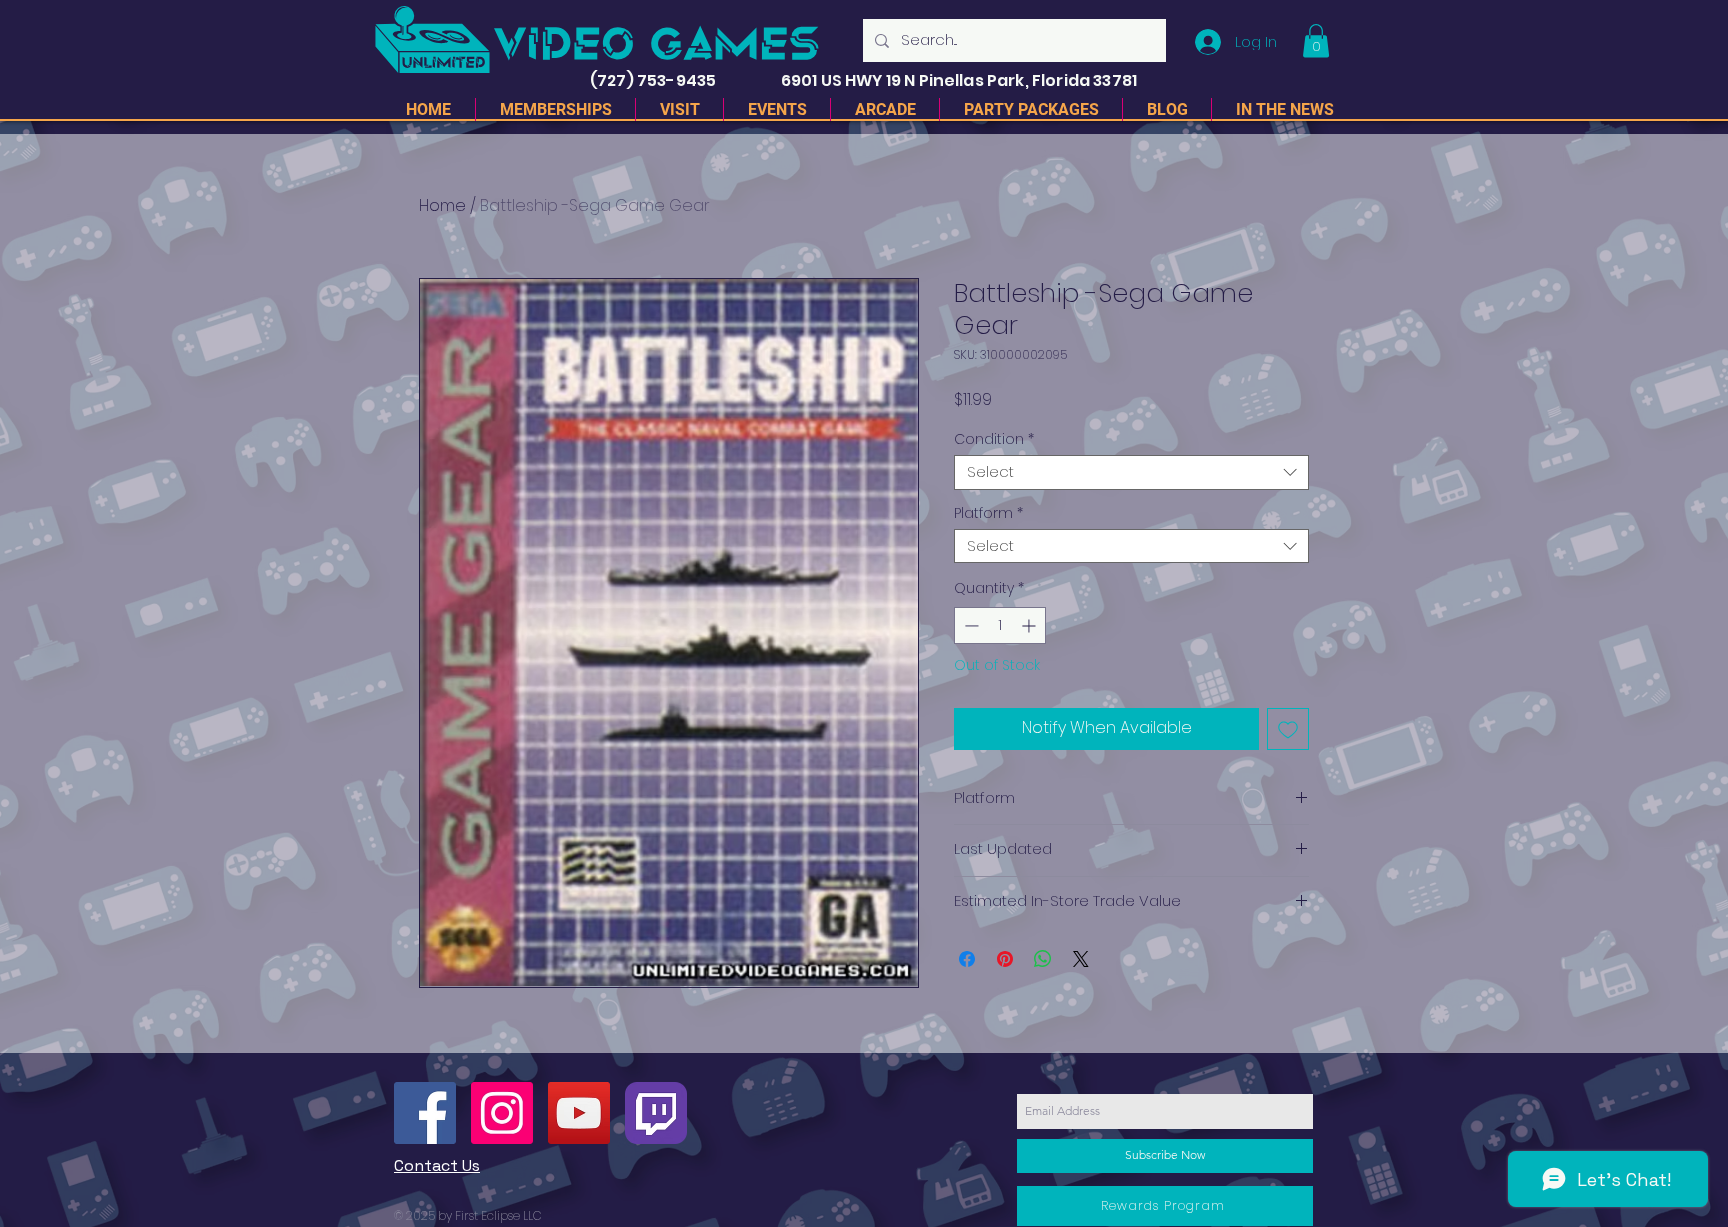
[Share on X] (1081, 959)
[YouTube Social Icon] (579, 1113)
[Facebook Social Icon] (425, 1113)
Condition (994, 439)
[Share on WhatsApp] (1043, 959)
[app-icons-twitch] (656, 1113)
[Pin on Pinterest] (1005, 959)
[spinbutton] (1000, 625)
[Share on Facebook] (967, 959)
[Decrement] (969, 625)
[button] (1316, 40)
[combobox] (1131, 472)
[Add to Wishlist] (1288, 729)
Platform (988, 513)
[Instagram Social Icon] (502, 1113)
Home (442, 205)
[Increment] (1030, 625)
